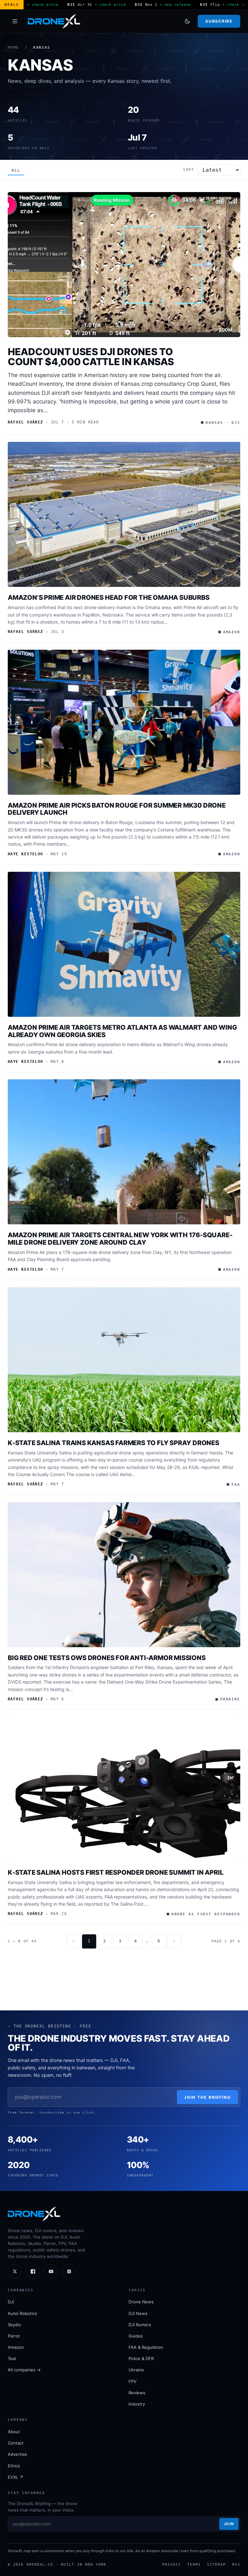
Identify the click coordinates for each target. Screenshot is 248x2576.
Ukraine (136, 2370)
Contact (16, 2443)
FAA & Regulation (146, 2347)
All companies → (24, 2370)
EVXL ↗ (15, 2477)
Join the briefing (207, 2097)
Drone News (141, 2302)
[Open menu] (15, 21)
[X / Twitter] (15, 2271)
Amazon (16, 2347)
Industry (137, 2404)
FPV (133, 2381)
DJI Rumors (140, 2325)
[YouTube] (51, 2271)
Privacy (171, 2564)
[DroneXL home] (54, 21)
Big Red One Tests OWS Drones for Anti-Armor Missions (107, 1658)
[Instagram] (69, 2271)
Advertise (17, 2454)
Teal (12, 2358)
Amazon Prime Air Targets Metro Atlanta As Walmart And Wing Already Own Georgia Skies (122, 1031)
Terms (194, 2564)
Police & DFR (141, 2358)
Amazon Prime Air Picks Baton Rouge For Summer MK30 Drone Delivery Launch (117, 809)
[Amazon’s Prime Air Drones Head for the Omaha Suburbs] (124, 514)
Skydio (14, 2325)
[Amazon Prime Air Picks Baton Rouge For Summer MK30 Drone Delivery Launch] (124, 722)
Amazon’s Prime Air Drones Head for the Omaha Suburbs (109, 598)
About (14, 2432)
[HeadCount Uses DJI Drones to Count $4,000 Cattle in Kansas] (124, 265)
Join (229, 2524)
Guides (136, 2336)
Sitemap (216, 2564)
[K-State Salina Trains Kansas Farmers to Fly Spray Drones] (124, 1360)
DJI (11, 2302)
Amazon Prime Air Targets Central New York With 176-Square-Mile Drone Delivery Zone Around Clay (120, 1239)
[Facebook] (33, 2271)
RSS (236, 2564)
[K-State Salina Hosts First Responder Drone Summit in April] (124, 1789)
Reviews (137, 2393)
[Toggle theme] (187, 21)
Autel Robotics (22, 2313)
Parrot (14, 2336)
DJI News (138, 2313)
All (16, 170)
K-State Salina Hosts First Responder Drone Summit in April (115, 1872)
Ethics (14, 2466)
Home (13, 48)
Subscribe (219, 21)
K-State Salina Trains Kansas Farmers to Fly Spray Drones (114, 1443)
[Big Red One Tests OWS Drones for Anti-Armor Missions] (124, 1575)
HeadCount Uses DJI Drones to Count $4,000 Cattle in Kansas (91, 357)
